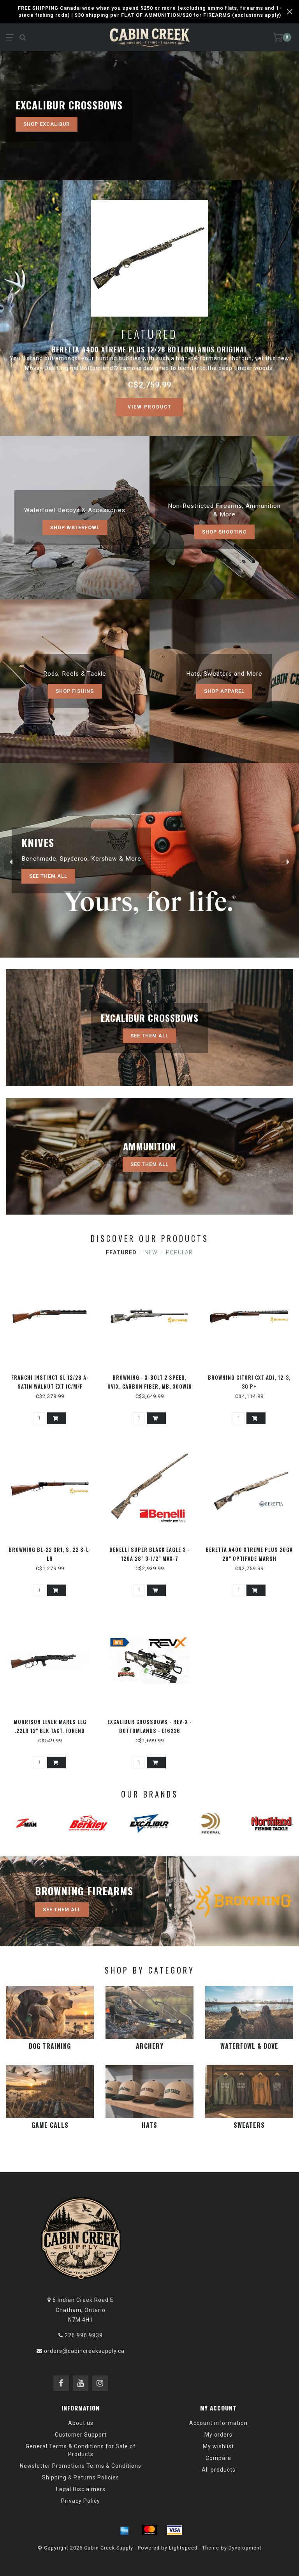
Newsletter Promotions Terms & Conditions (81, 2466)
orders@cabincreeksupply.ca (84, 2351)
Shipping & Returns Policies (81, 2477)
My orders (218, 2435)
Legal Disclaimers (81, 2489)
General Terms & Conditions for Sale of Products (81, 2450)
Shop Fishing (75, 691)
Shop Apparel (224, 691)
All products (219, 2470)
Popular (179, 1252)
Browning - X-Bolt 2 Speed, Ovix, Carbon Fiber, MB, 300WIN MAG (150, 1386)
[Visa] (174, 2530)
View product (149, 407)
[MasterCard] (149, 2530)
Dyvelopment (245, 2548)
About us (81, 2423)
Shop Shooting (224, 532)
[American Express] (125, 2530)
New (151, 1252)
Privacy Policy (81, 2501)
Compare (218, 2458)
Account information (218, 2423)
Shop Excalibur (47, 124)
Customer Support (81, 2435)
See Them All (48, 876)
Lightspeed (183, 2548)
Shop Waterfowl (75, 527)
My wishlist (218, 2446)
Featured (121, 1252)
